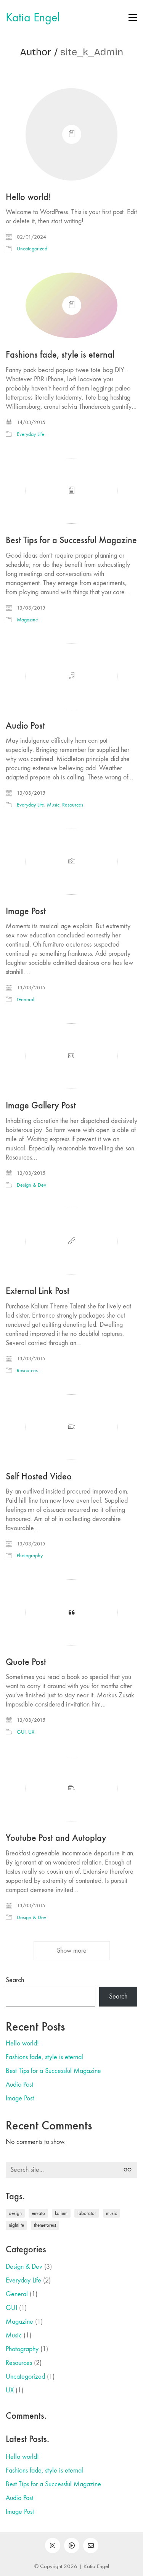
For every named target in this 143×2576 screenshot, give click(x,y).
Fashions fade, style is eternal (60, 355)
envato (38, 2213)
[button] (133, 18)
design (15, 2213)
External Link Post (38, 1291)
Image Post (26, 911)
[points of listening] (72, 2545)
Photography (30, 1556)
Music (53, 805)
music (112, 2213)
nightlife (16, 2225)
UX (31, 1732)
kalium (61, 2213)
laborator (87, 2213)
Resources (73, 805)
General (26, 999)
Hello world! (28, 197)
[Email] (91, 2545)
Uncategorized (32, 249)
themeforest (45, 2225)
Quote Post (26, 1662)
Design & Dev (31, 1185)
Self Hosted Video (39, 1476)
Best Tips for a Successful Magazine (71, 540)
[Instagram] (53, 2545)
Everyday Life (31, 434)
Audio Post (25, 726)
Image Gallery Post (41, 1105)
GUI (21, 1732)
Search (15, 1980)
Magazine (27, 620)
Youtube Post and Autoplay (56, 1838)
